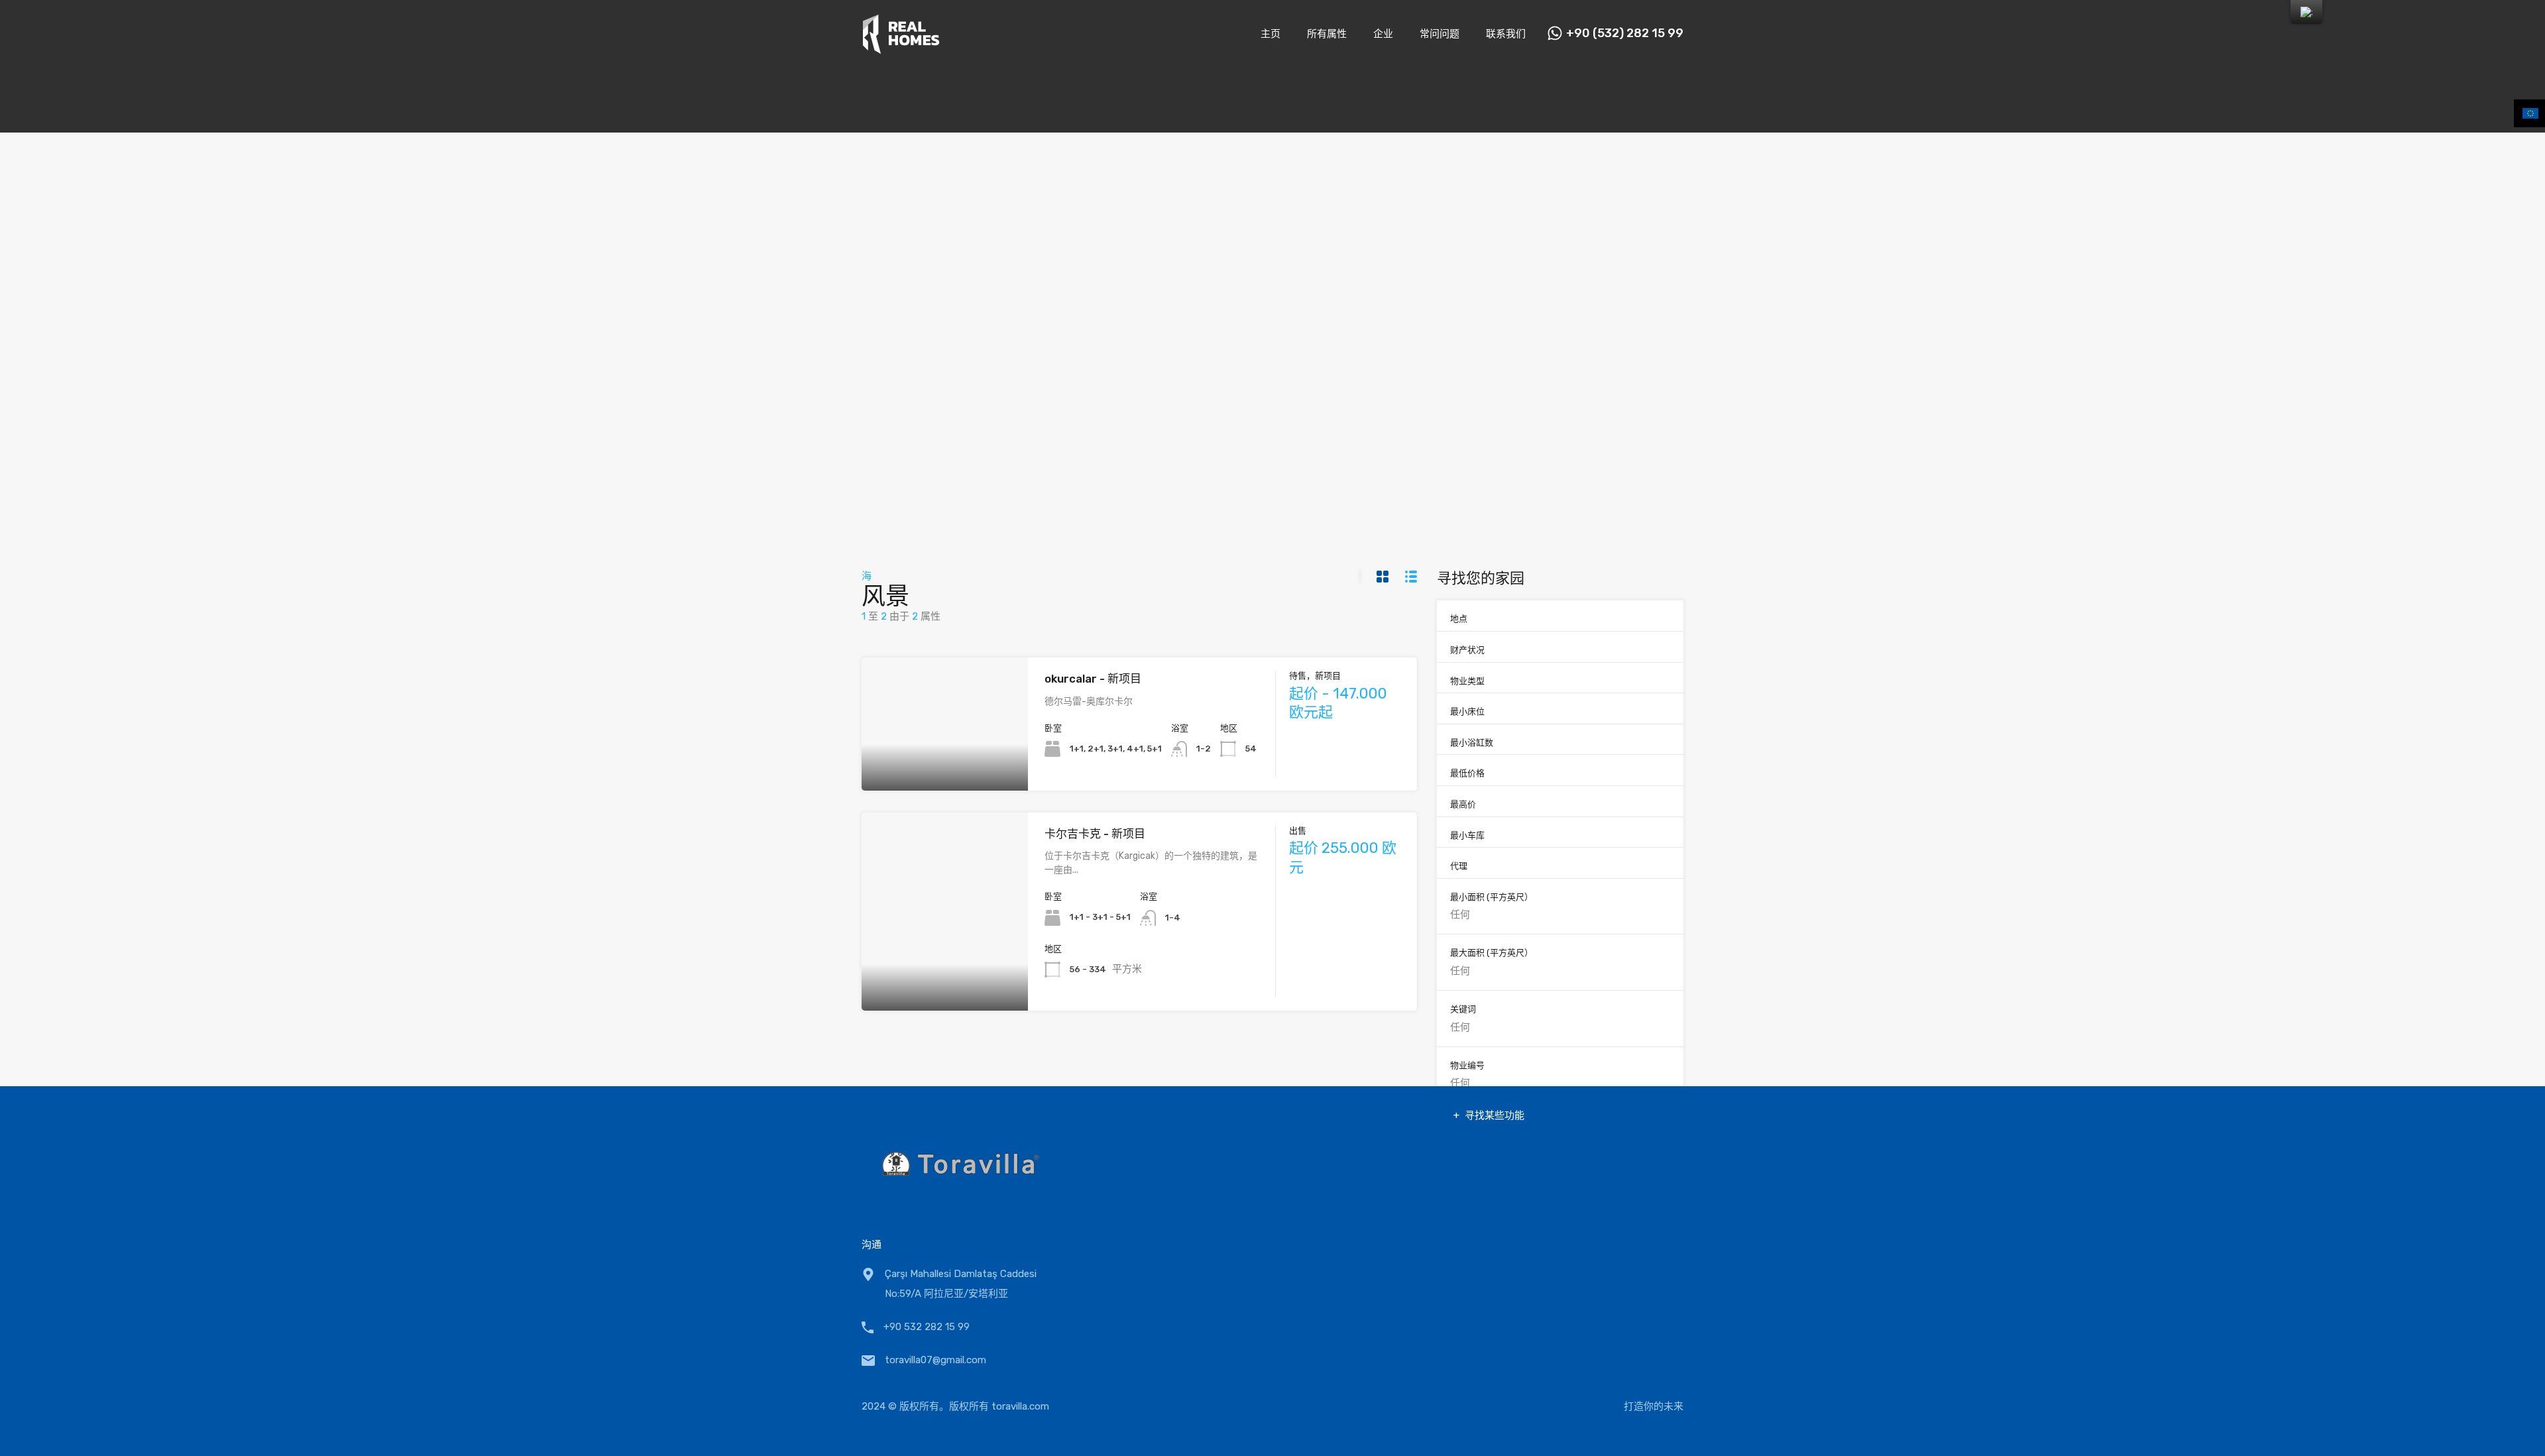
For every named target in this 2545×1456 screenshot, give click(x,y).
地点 (1459, 619)
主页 (1271, 34)
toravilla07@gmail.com (935, 1360)
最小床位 (1467, 711)
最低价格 (1467, 773)
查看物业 (945, 764)
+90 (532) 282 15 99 (1625, 33)
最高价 (1463, 804)
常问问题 (1440, 34)
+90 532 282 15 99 (927, 1327)
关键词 (1463, 1009)
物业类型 (1467, 681)
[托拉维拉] (901, 48)
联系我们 (1506, 34)
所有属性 (1327, 34)
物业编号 (1467, 1065)
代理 (1459, 866)
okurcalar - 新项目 (1093, 679)
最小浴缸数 (1472, 743)
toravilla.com (1020, 1406)
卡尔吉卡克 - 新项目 (1095, 834)
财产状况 (1467, 650)
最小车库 (1467, 835)
